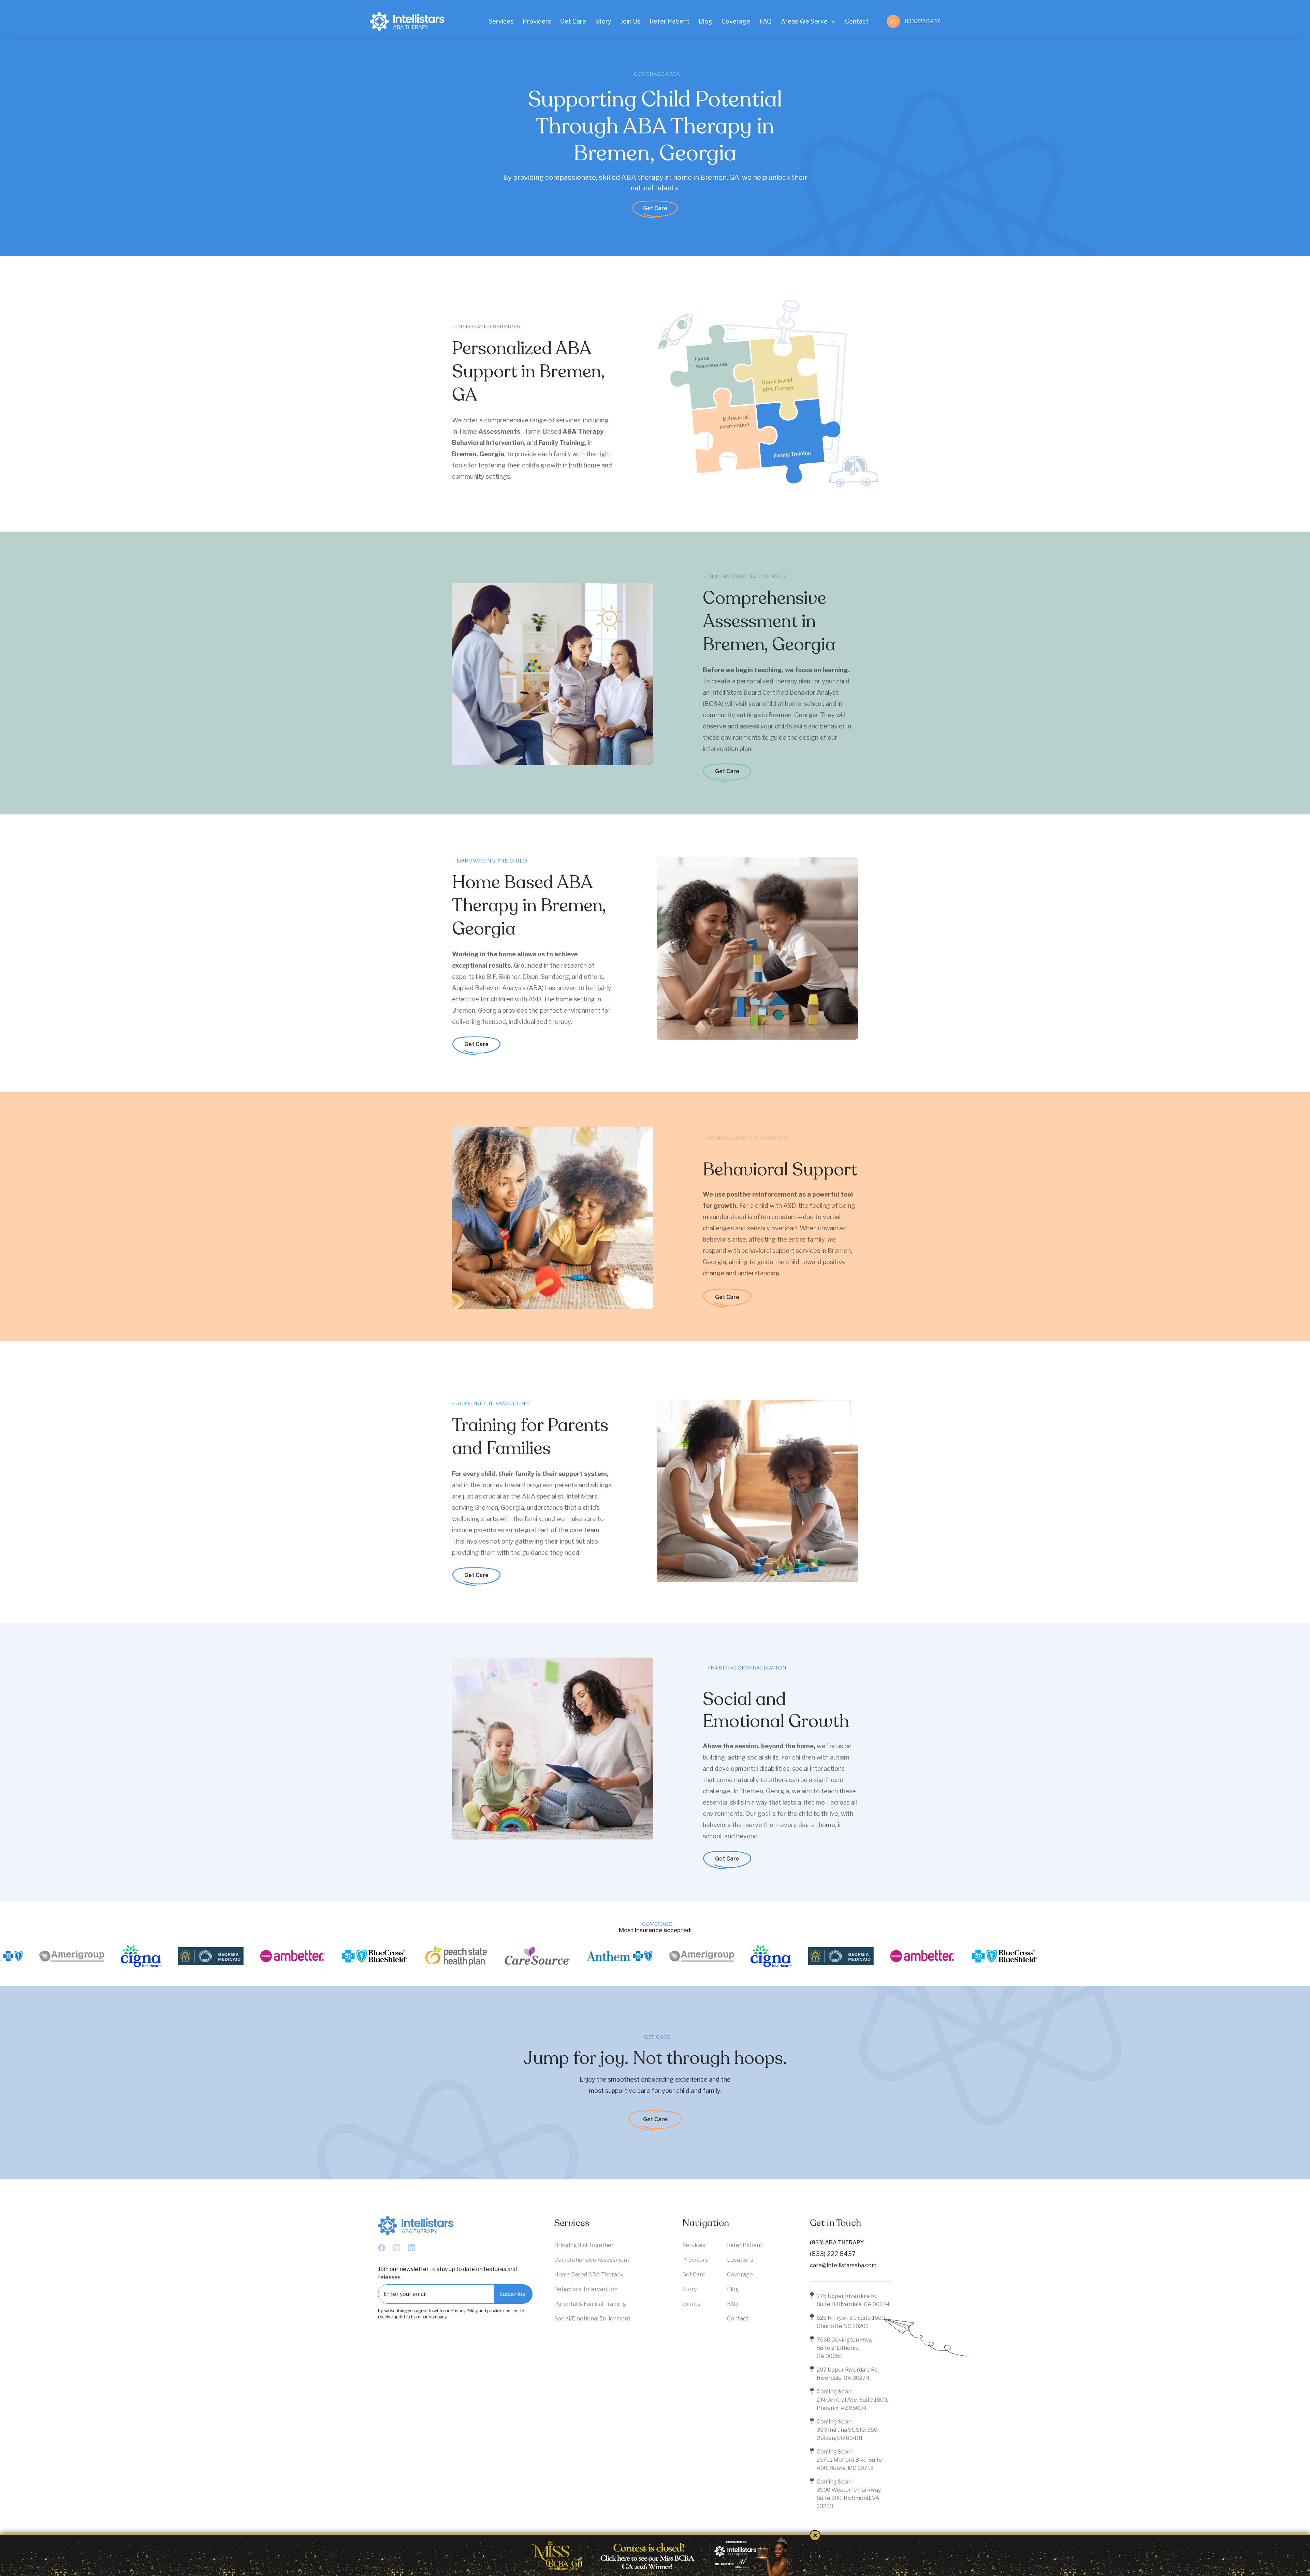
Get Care (655, 208)
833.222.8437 (922, 21)
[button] (808, 21)
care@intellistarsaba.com (843, 2265)
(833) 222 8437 (833, 2254)
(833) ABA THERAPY (837, 2242)
